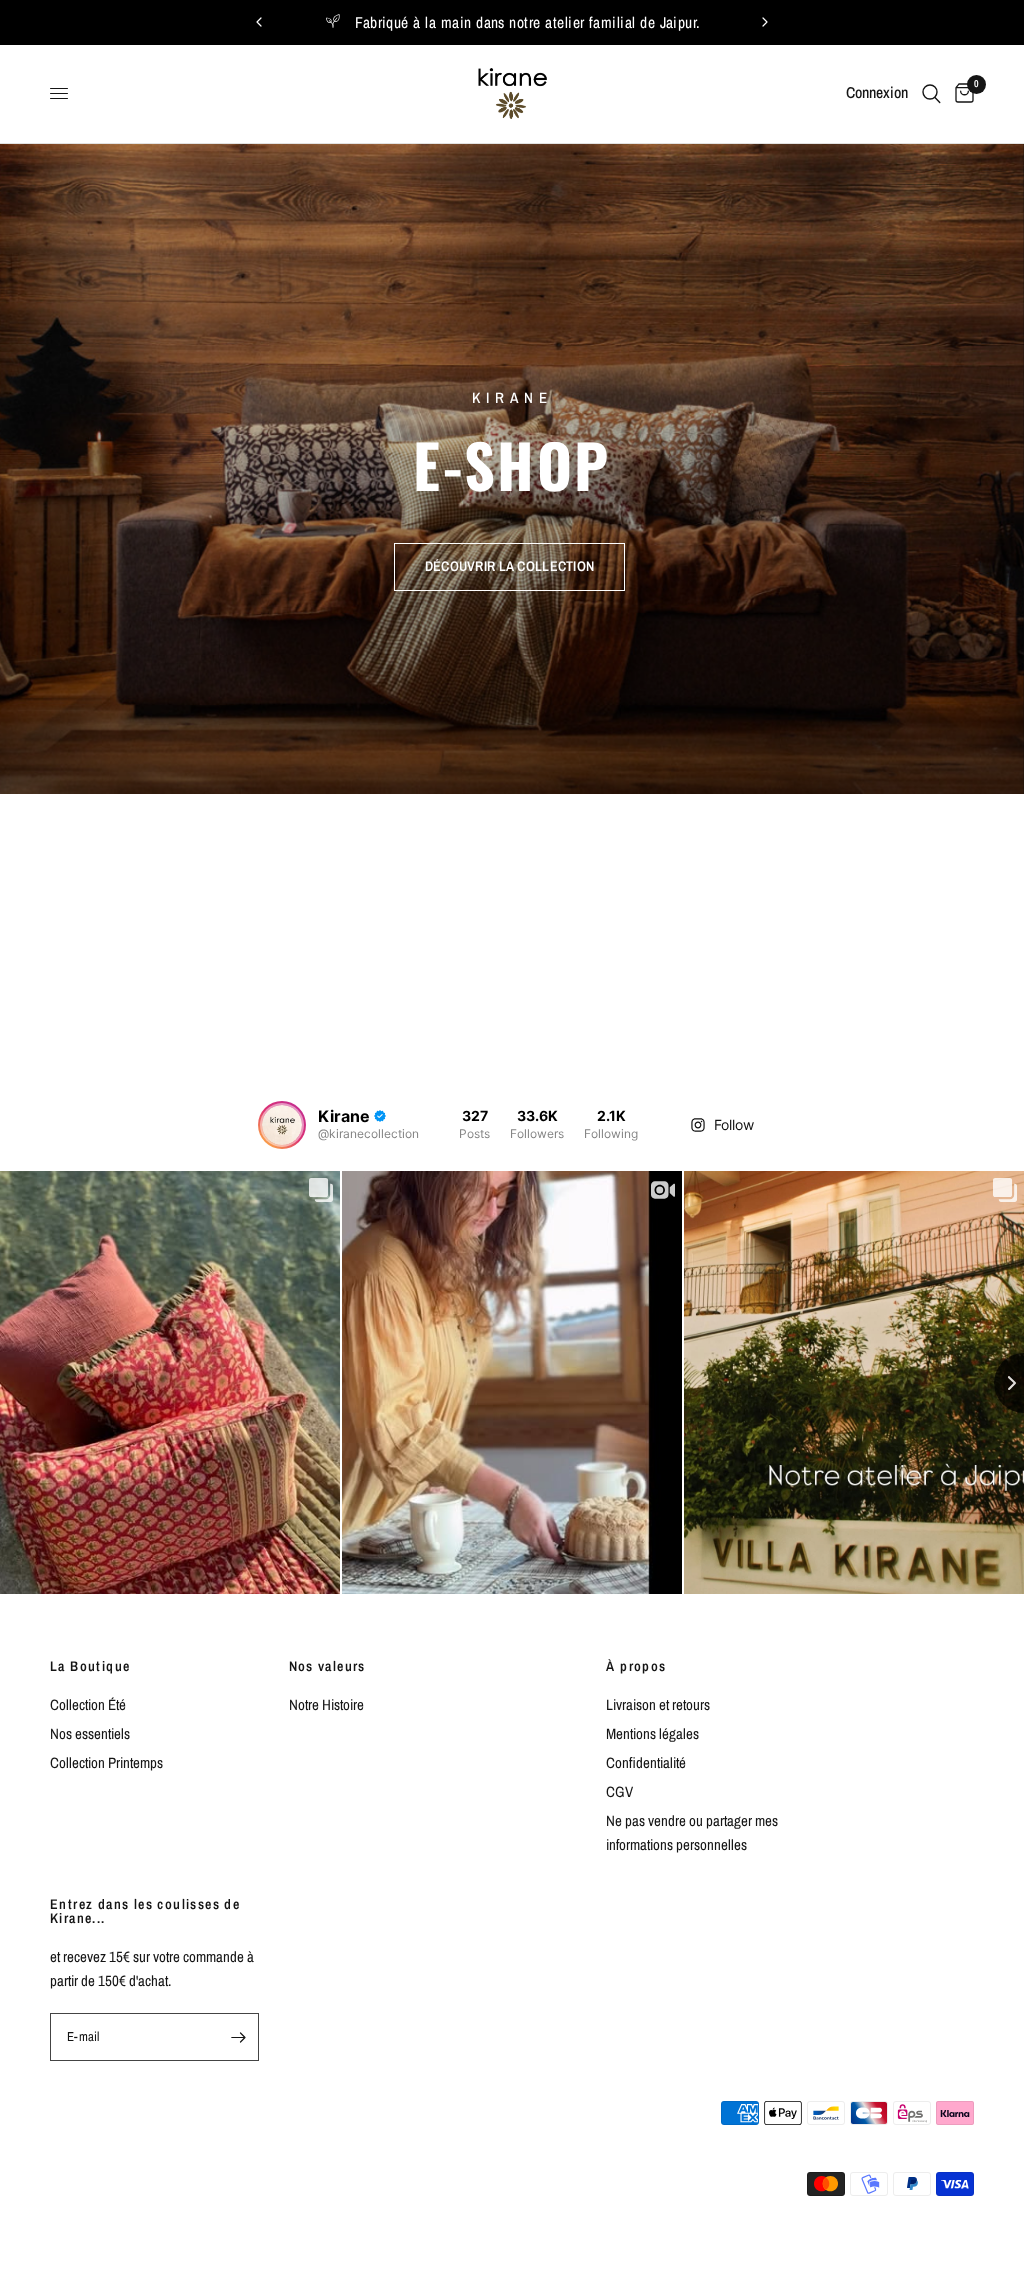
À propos (636, 1666)
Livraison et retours (658, 1704)
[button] (509, 566)
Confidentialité (646, 1762)
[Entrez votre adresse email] (239, 2037)
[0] (961, 94)
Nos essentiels (90, 1733)
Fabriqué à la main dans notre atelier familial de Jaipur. (528, 22)
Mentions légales (652, 1733)
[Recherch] (931, 94)
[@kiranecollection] (282, 1125)
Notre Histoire (326, 1704)
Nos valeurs (327, 1666)
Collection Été (88, 1704)
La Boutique (90, 1666)
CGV (619, 1791)
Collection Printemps (106, 1762)
